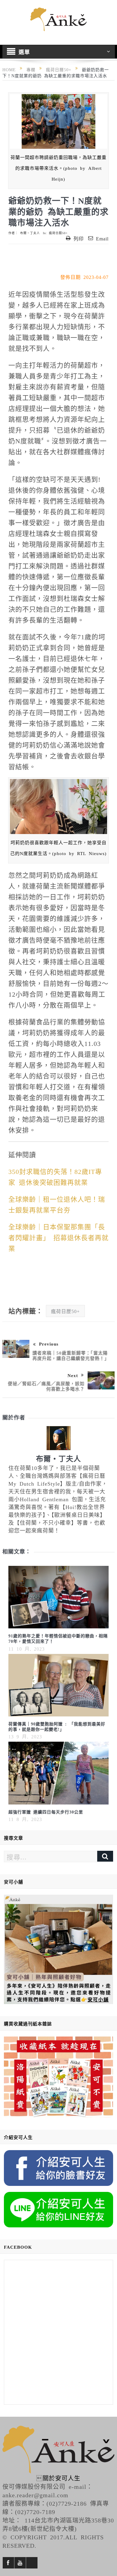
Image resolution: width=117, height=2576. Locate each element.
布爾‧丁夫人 (30, 233)
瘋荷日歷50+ (65, 1311)
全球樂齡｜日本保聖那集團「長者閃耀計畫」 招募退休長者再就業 (58, 1237)
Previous (49, 1344)
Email (102, 238)
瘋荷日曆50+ (58, 233)
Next (73, 1375)
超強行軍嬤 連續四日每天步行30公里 (46, 1812)
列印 (79, 238)
